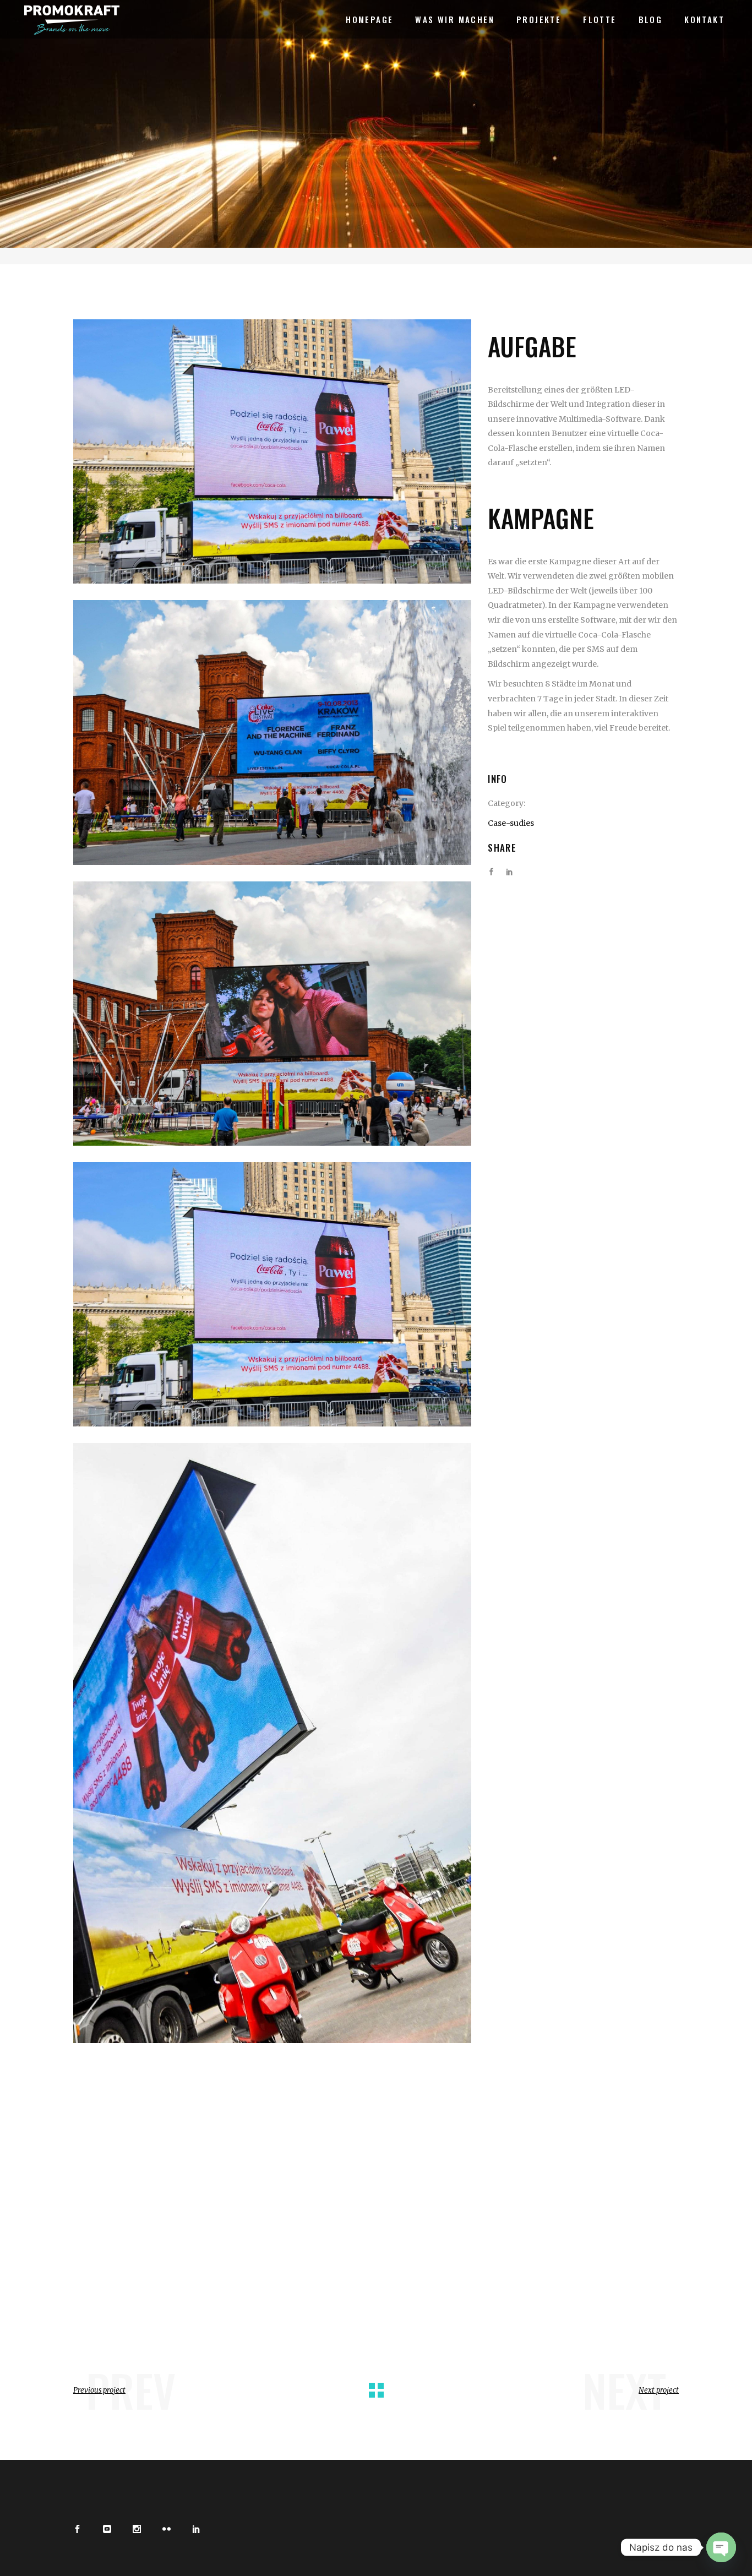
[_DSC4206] (272, 1014)
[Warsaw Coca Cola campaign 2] (272, 1743)
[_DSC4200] (272, 732)
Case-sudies (511, 823)
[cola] (272, 451)
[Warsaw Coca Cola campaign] (272, 1294)
